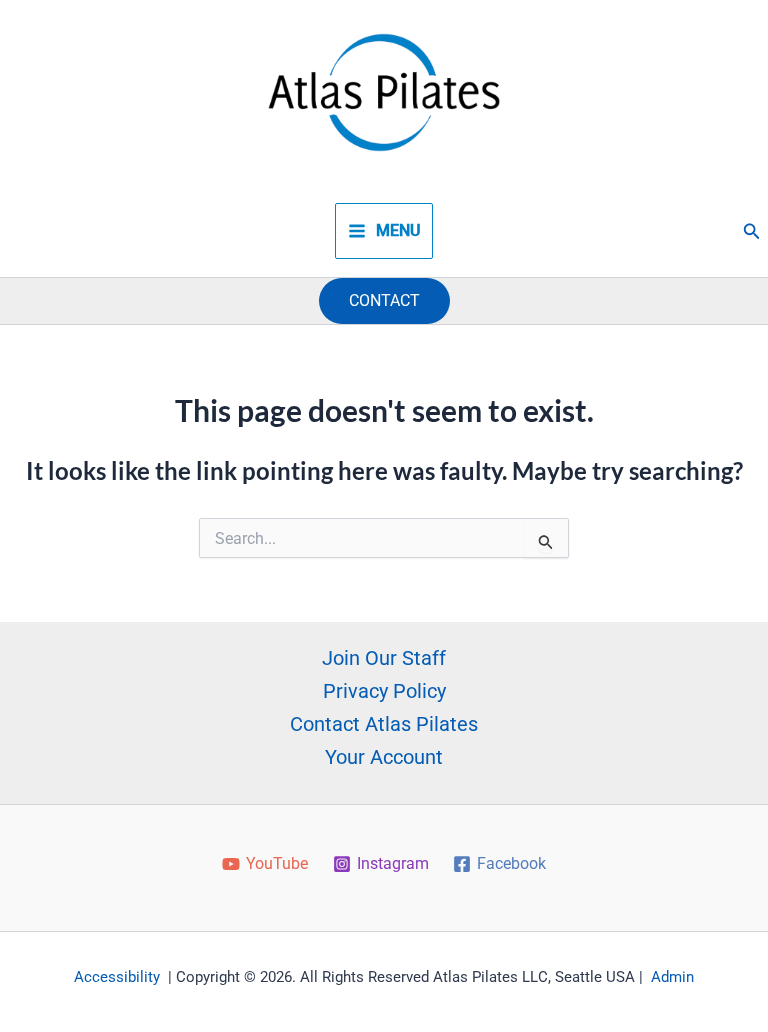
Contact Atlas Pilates (384, 724)
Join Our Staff (384, 658)
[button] (752, 231)
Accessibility (117, 977)
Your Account (384, 757)
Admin (672, 977)
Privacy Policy (384, 691)
